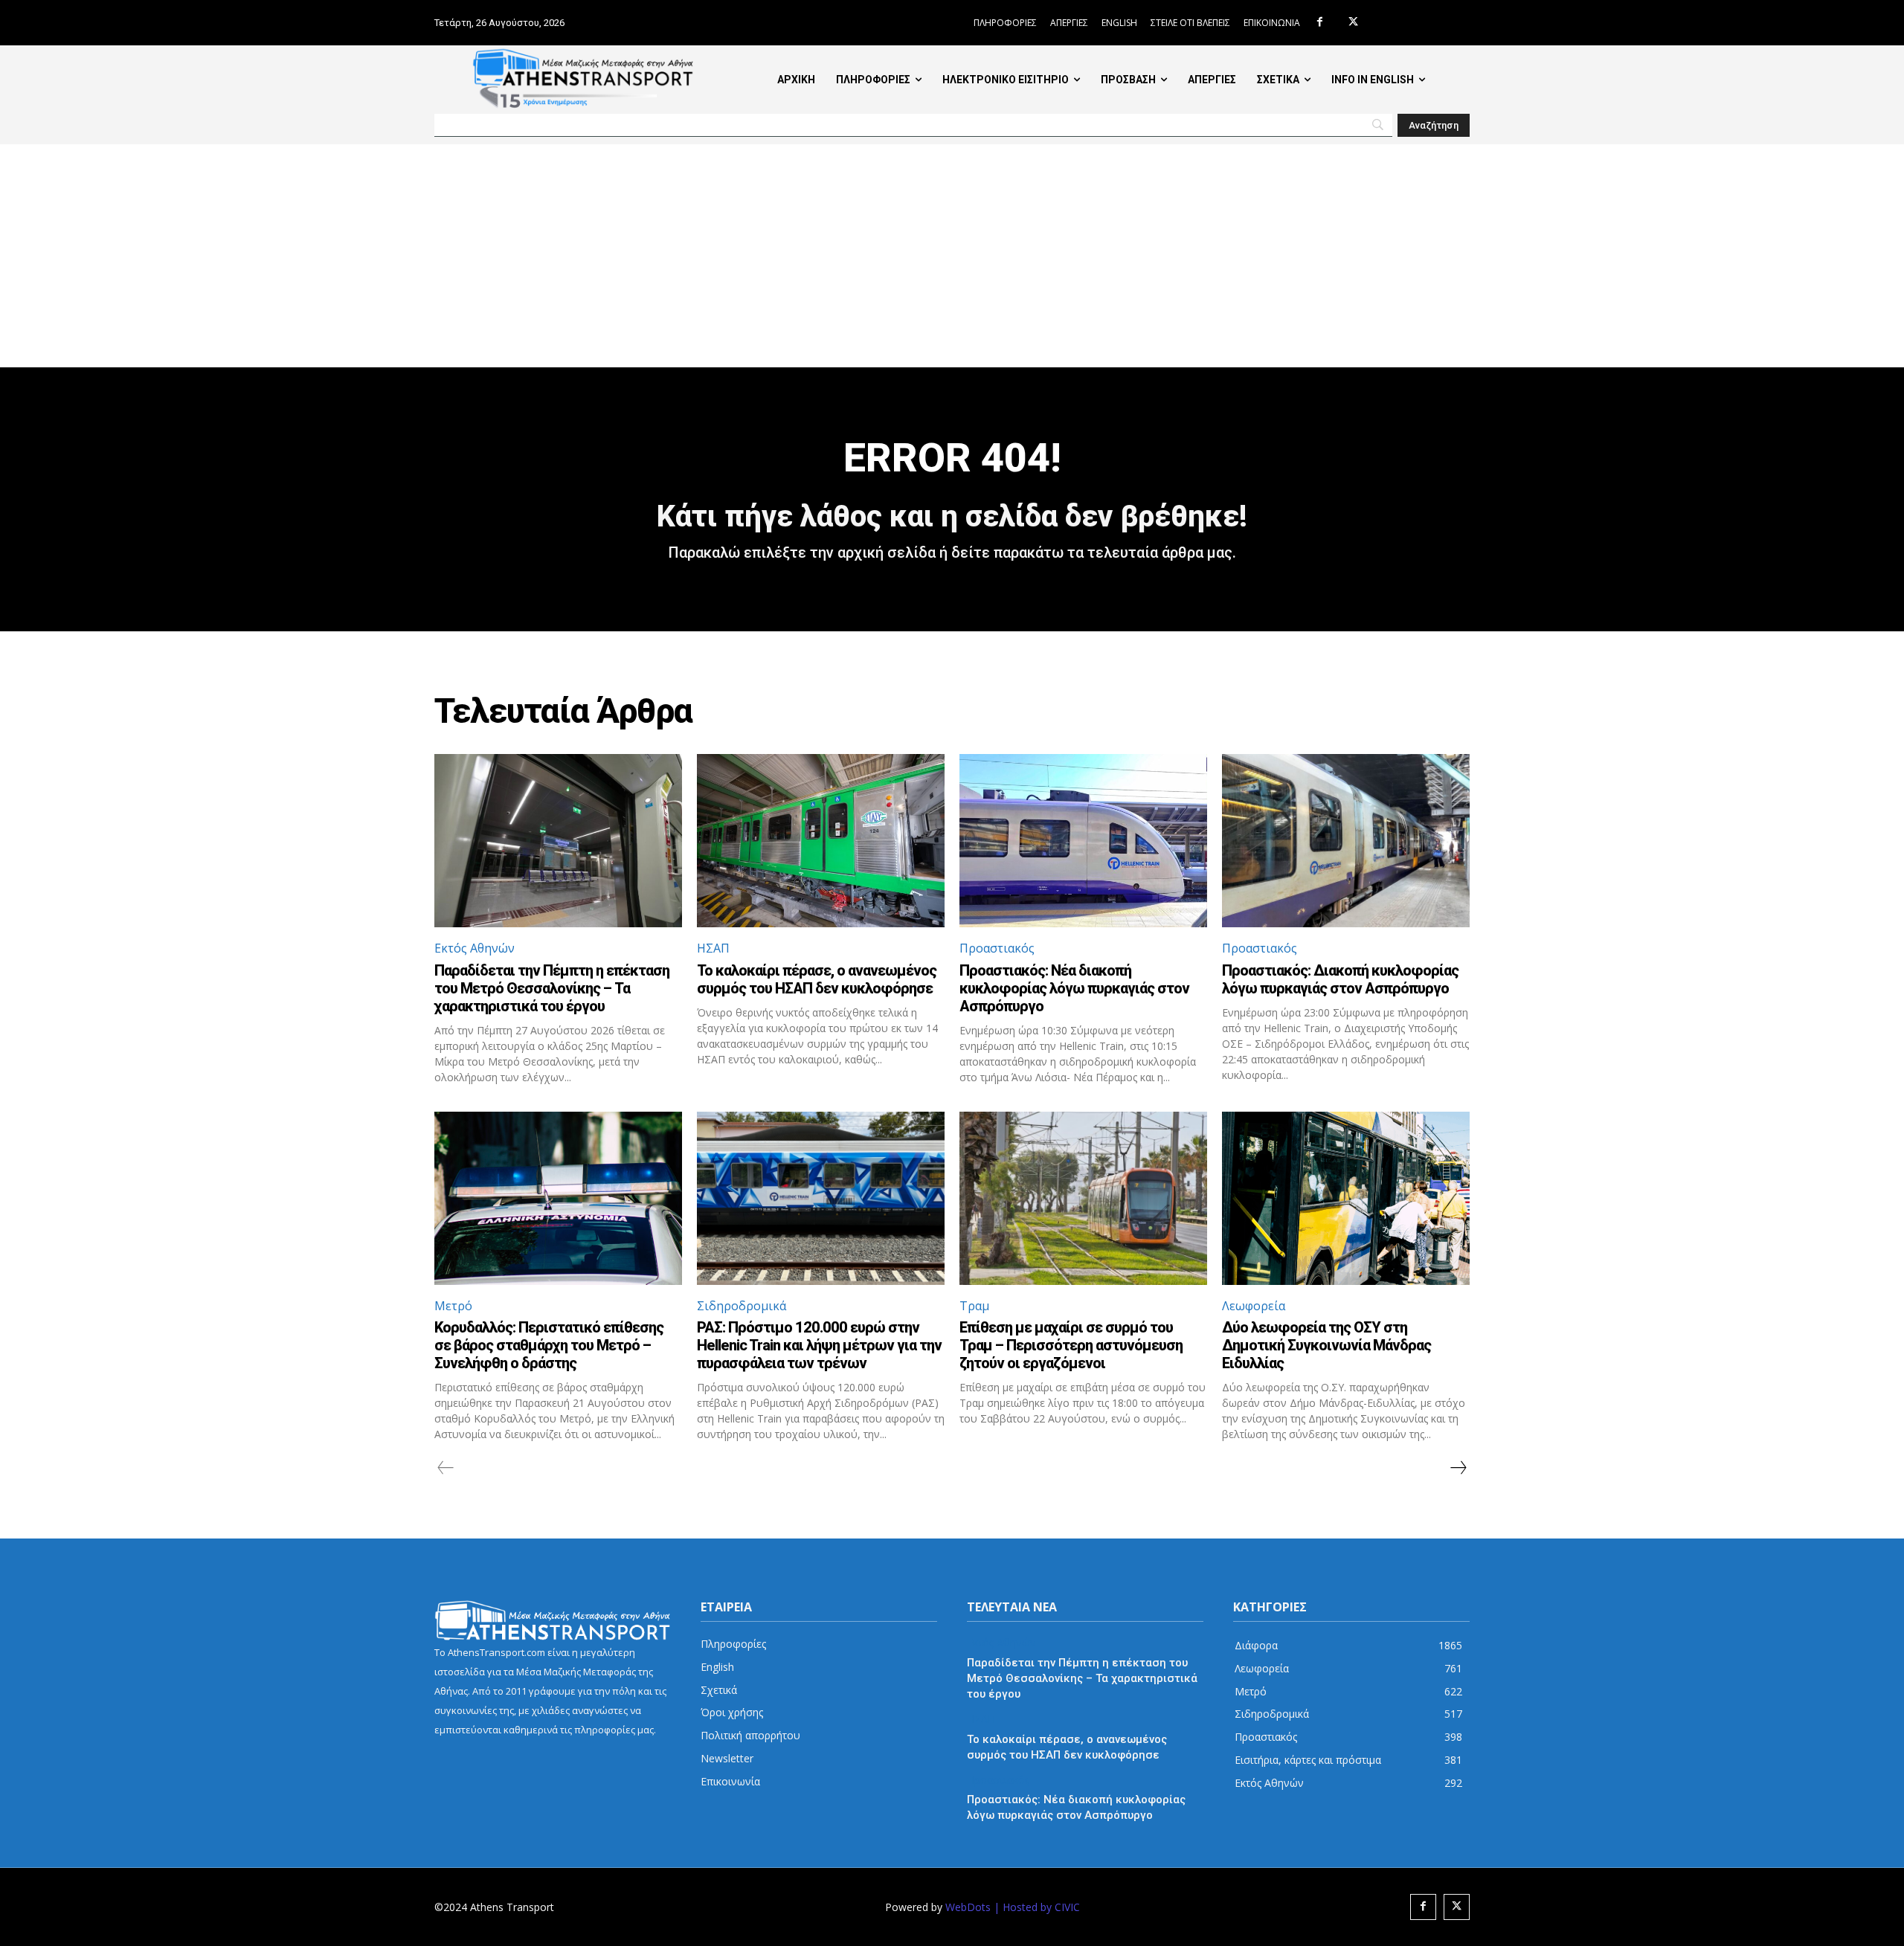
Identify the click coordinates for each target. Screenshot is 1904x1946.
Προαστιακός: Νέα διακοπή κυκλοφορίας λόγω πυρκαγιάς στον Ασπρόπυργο (1074, 988)
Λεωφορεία (1254, 1306)
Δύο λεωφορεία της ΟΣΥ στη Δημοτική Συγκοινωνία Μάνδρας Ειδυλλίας (1326, 1345)
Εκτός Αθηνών (475, 948)
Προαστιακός (997, 948)
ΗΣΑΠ (713, 948)
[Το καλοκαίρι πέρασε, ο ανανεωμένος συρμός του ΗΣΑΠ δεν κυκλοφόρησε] (821, 841)
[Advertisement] (952, 256)
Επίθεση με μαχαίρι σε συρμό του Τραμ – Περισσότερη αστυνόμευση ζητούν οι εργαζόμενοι (1071, 1345)
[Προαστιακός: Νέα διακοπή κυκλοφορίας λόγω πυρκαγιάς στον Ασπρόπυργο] (1083, 841)
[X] (1353, 23)
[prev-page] (446, 1468)
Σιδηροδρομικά (742, 1306)
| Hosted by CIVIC (1037, 1907)
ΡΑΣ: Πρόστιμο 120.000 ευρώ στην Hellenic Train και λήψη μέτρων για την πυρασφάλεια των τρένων (819, 1345)
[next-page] (1458, 1468)
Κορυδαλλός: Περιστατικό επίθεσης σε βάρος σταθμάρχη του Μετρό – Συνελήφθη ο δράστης (549, 1345)
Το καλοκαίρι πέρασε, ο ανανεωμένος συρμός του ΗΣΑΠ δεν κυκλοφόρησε (817, 979)
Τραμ (974, 1306)
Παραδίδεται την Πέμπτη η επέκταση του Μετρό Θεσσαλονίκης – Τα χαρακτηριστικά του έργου (552, 988)
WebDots (968, 1907)
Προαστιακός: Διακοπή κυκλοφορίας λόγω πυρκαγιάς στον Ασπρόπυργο (1340, 979)
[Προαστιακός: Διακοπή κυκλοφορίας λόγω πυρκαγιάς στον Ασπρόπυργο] (1346, 841)
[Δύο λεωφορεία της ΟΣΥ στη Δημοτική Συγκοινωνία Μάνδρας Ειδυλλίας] (1346, 1198)
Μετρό (453, 1306)
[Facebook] (1320, 23)
